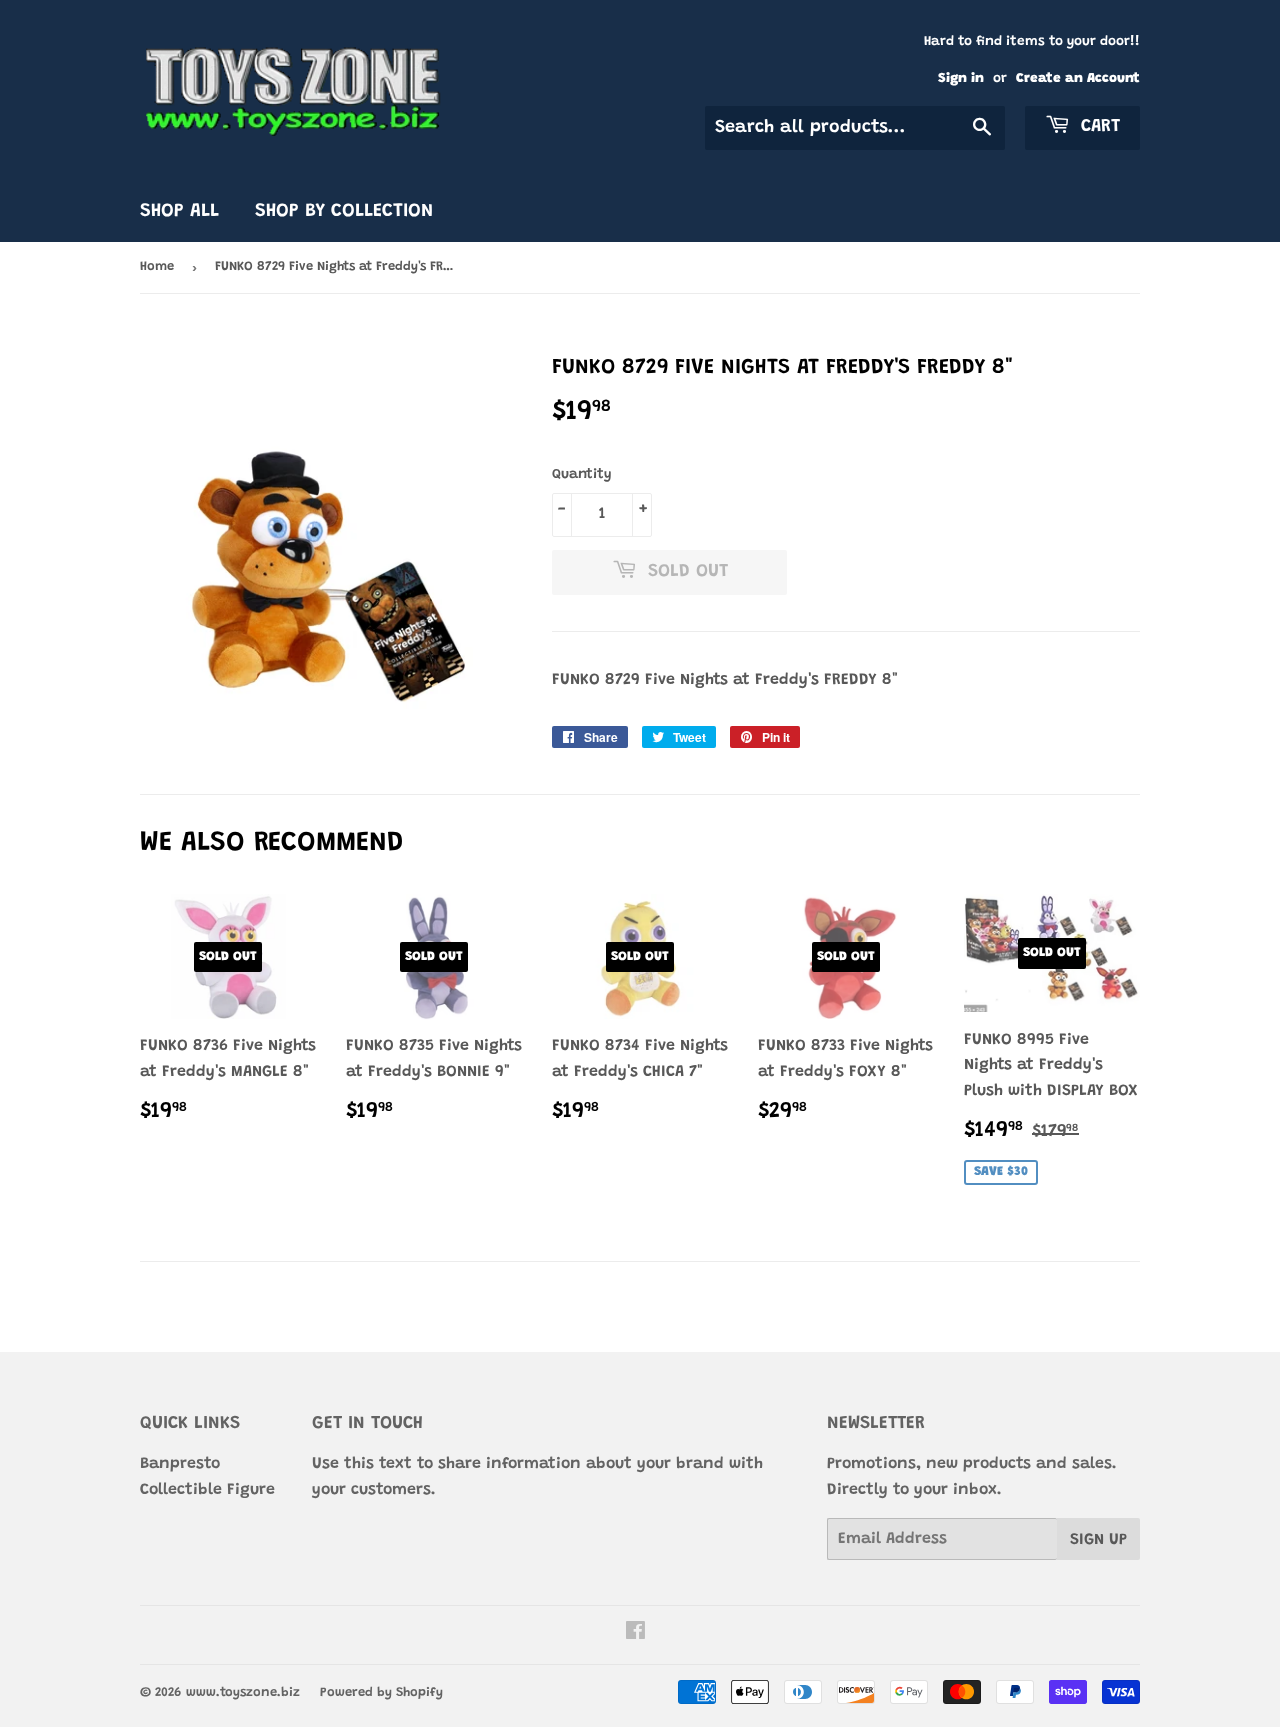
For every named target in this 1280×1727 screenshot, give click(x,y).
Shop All (179, 211)
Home (157, 266)
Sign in (961, 79)
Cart (1097, 127)
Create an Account (1078, 79)
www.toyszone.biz (243, 1692)
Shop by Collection (344, 211)
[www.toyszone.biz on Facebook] (635, 1634)
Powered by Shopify (381, 1692)
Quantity (582, 475)
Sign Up (1098, 1540)
